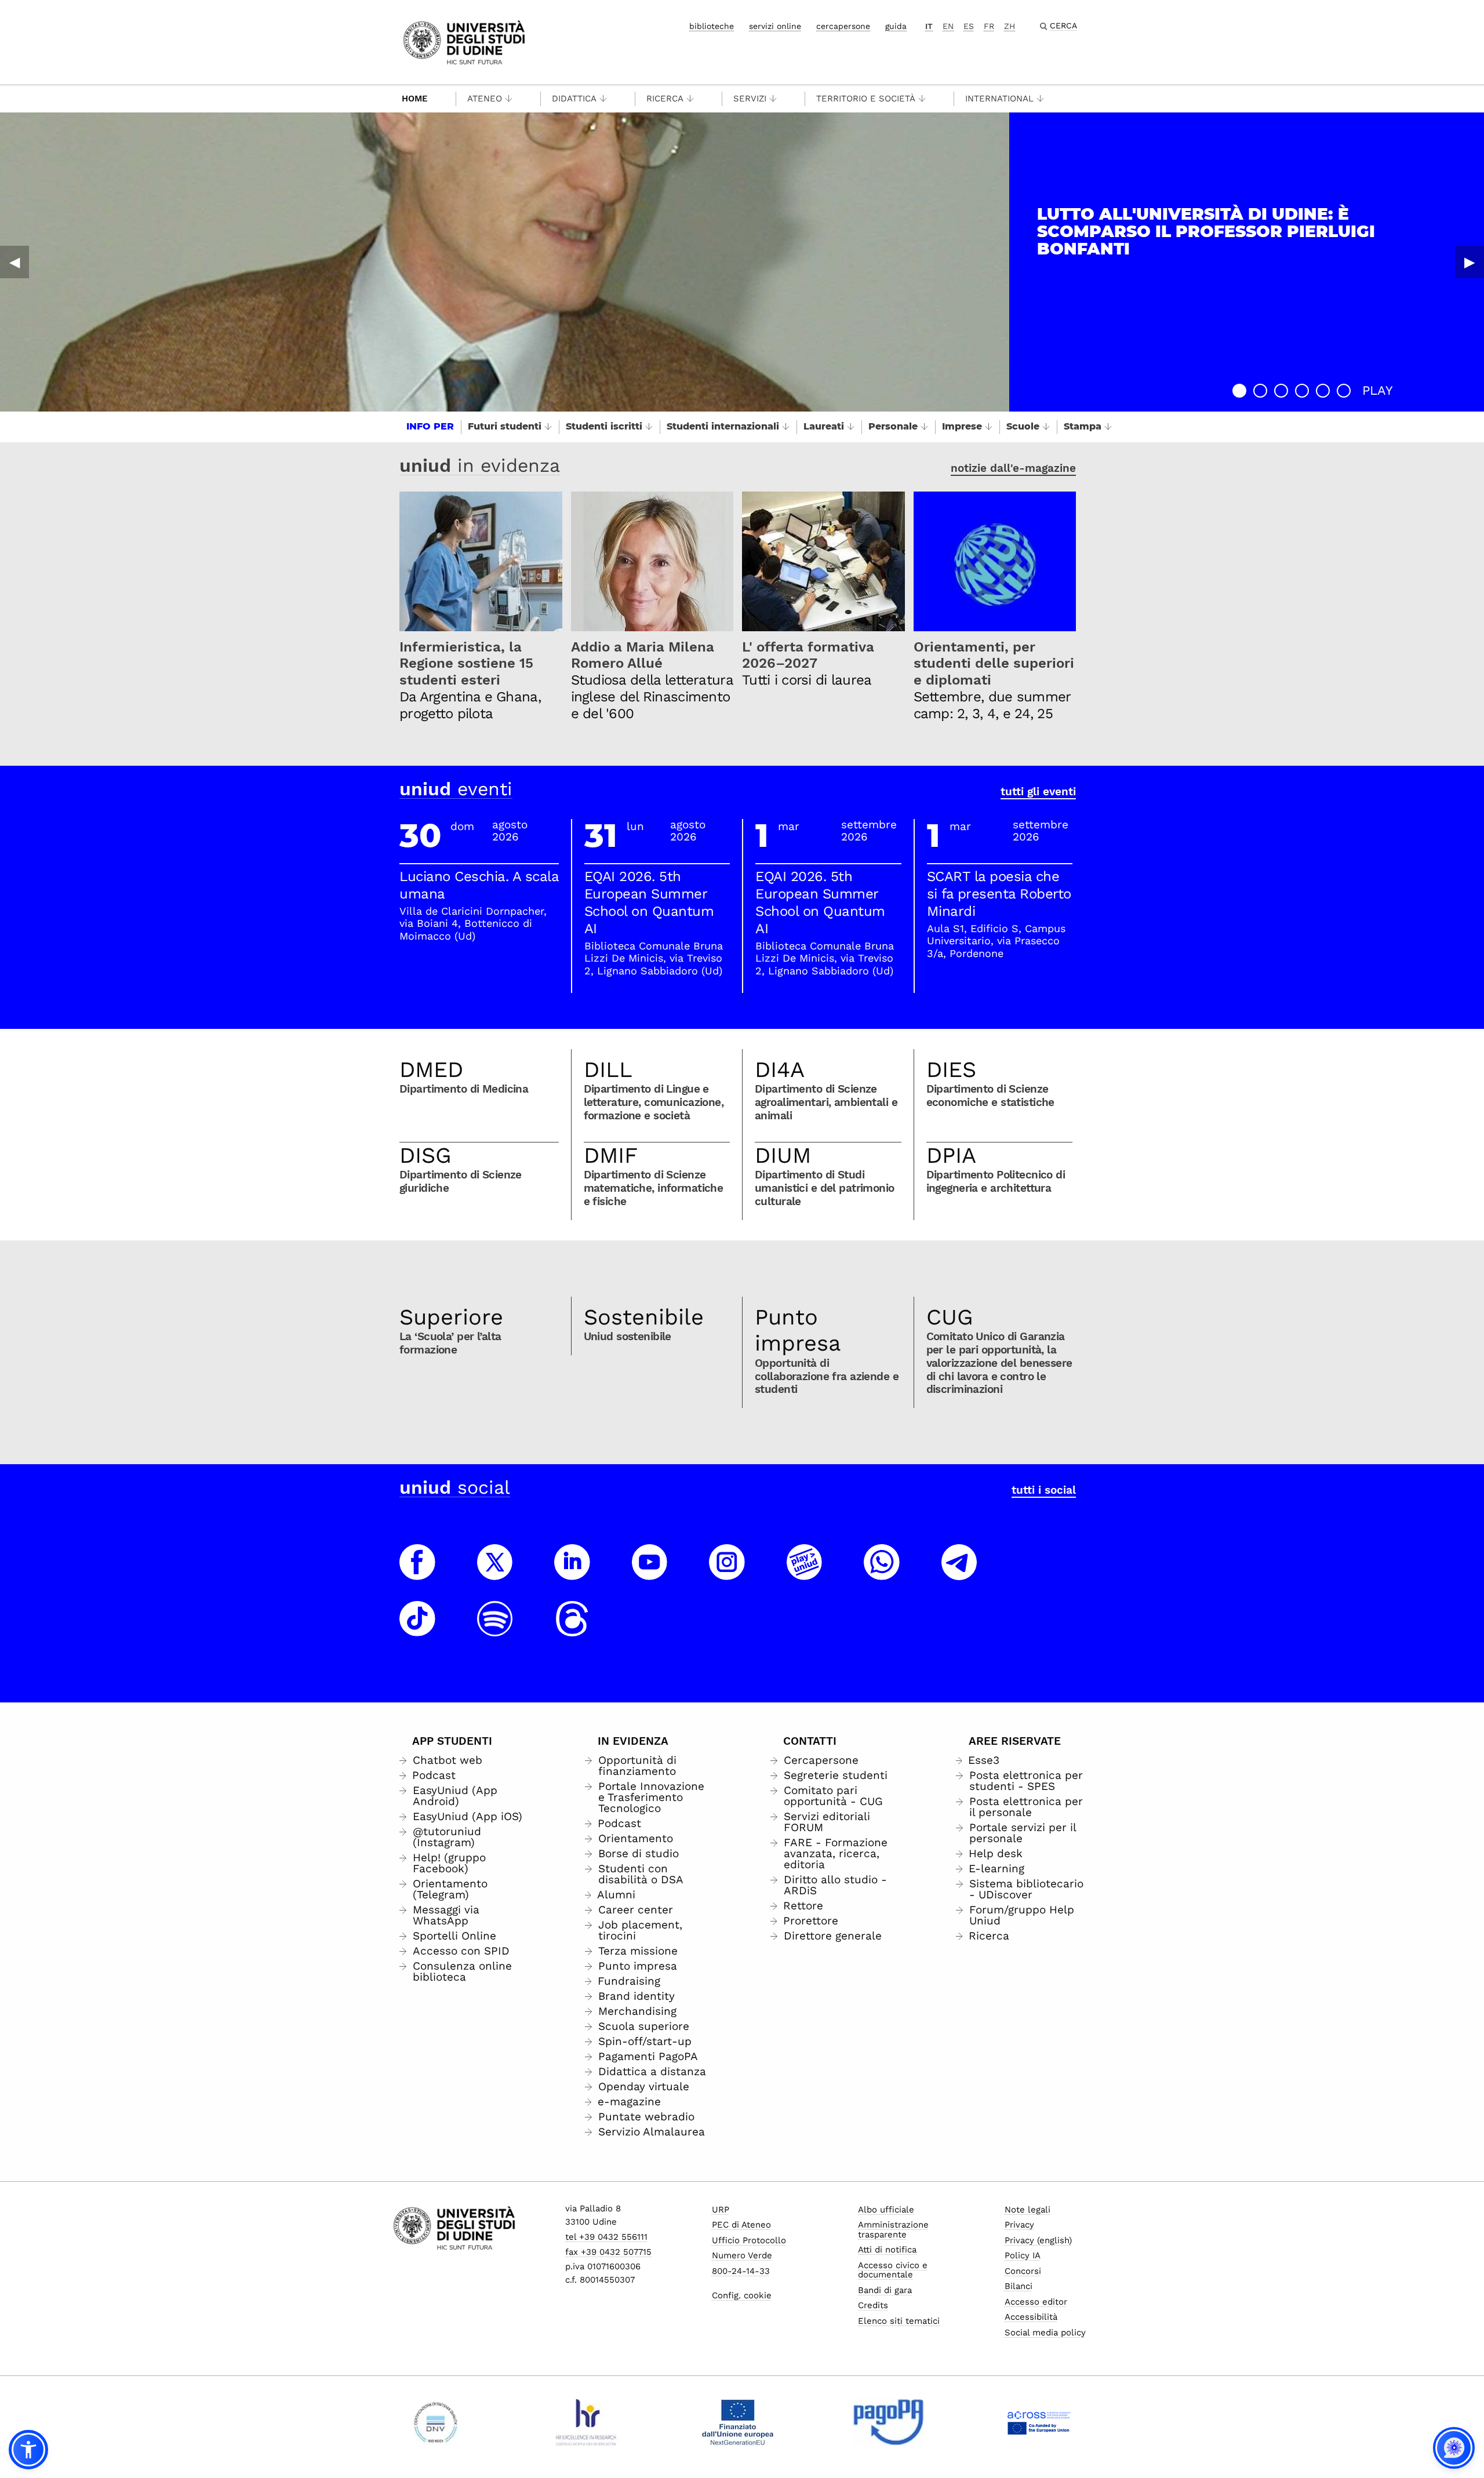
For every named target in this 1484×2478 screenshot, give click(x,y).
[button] (1239, 391)
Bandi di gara (885, 2290)
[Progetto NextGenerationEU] (738, 2422)
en (948, 26)
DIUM (783, 1155)
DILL (608, 1069)
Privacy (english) (1038, 2240)
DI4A (780, 1069)
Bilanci (1019, 2286)
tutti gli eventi (1038, 792)
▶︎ (1470, 262)
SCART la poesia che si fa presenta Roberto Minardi (999, 894)
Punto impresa (798, 1330)
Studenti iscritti (604, 426)
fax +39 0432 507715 (608, 2252)
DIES (951, 1069)
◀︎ (14, 262)
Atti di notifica (887, 2250)
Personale (893, 426)
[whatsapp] (882, 1573)
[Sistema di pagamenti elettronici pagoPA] (888, 2422)
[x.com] (495, 1573)
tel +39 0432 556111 (606, 2237)
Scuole (1023, 426)
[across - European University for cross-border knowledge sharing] (1039, 2422)
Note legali (1027, 2210)
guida (896, 26)
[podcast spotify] (495, 1629)
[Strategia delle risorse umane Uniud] (586, 2422)
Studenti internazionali (723, 426)
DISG (425, 1155)
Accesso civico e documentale (893, 2270)
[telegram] (959, 1573)
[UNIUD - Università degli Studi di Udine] (464, 41)
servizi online (775, 26)
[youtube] (650, 1573)
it (929, 26)
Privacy (1019, 2225)
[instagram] (727, 1573)
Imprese (962, 426)
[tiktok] (417, 1629)
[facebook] (417, 1573)
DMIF (611, 1155)
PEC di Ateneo (741, 2225)
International (999, 99)
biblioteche (712, 26)
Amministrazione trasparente (893, 2230)
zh (1010, 26)
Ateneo (485, 99)
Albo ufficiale (886, 2210)
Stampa (1083, 426)
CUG (950, 1317)
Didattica (574, 99)
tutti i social (1044, 1490)
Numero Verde (742, 2255)
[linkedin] (572, 1573)
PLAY (1378, 390)
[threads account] (572, 1629)
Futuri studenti (505, 426)
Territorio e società (866, 99)
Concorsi (1023, 2271)
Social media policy (1045, 2333)
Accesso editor (1036, 2302)
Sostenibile (644, 1317)
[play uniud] (805, 1573)
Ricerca (665, 99)
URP (721, 2210)
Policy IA (1023, 2255)
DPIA (951, 1155)
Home (415, 99)
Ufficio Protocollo (749, 2240)
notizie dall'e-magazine (1013, 468)
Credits (873, 2305)
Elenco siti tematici (899, 2321)
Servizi (750, 99)
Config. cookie (742, 2295)
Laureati (824, 426)
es (969, 26)
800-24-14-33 (741, 2271)
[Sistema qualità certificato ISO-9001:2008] (436, 2422)
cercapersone (843, 26)
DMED (431, 1069)
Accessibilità (1031, 2317)
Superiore (451, 1317)
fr (989, 26)
